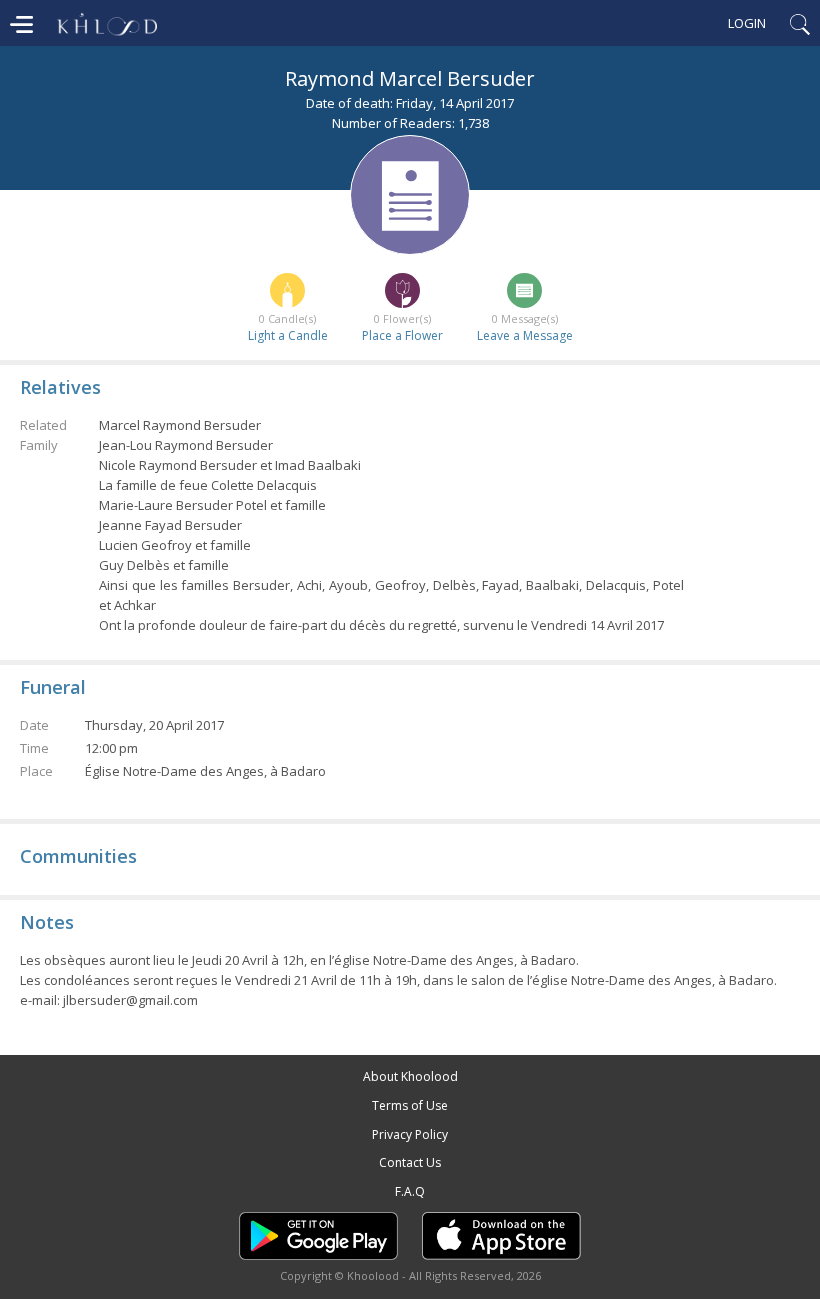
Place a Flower (402, 335)
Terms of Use (410, 1105)
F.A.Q (410, 1191)
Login (747, 23)
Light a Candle (288, 335)
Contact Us (410, 1162)
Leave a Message (525, 335)
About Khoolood (410, 1076)
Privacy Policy (410, 1134)
